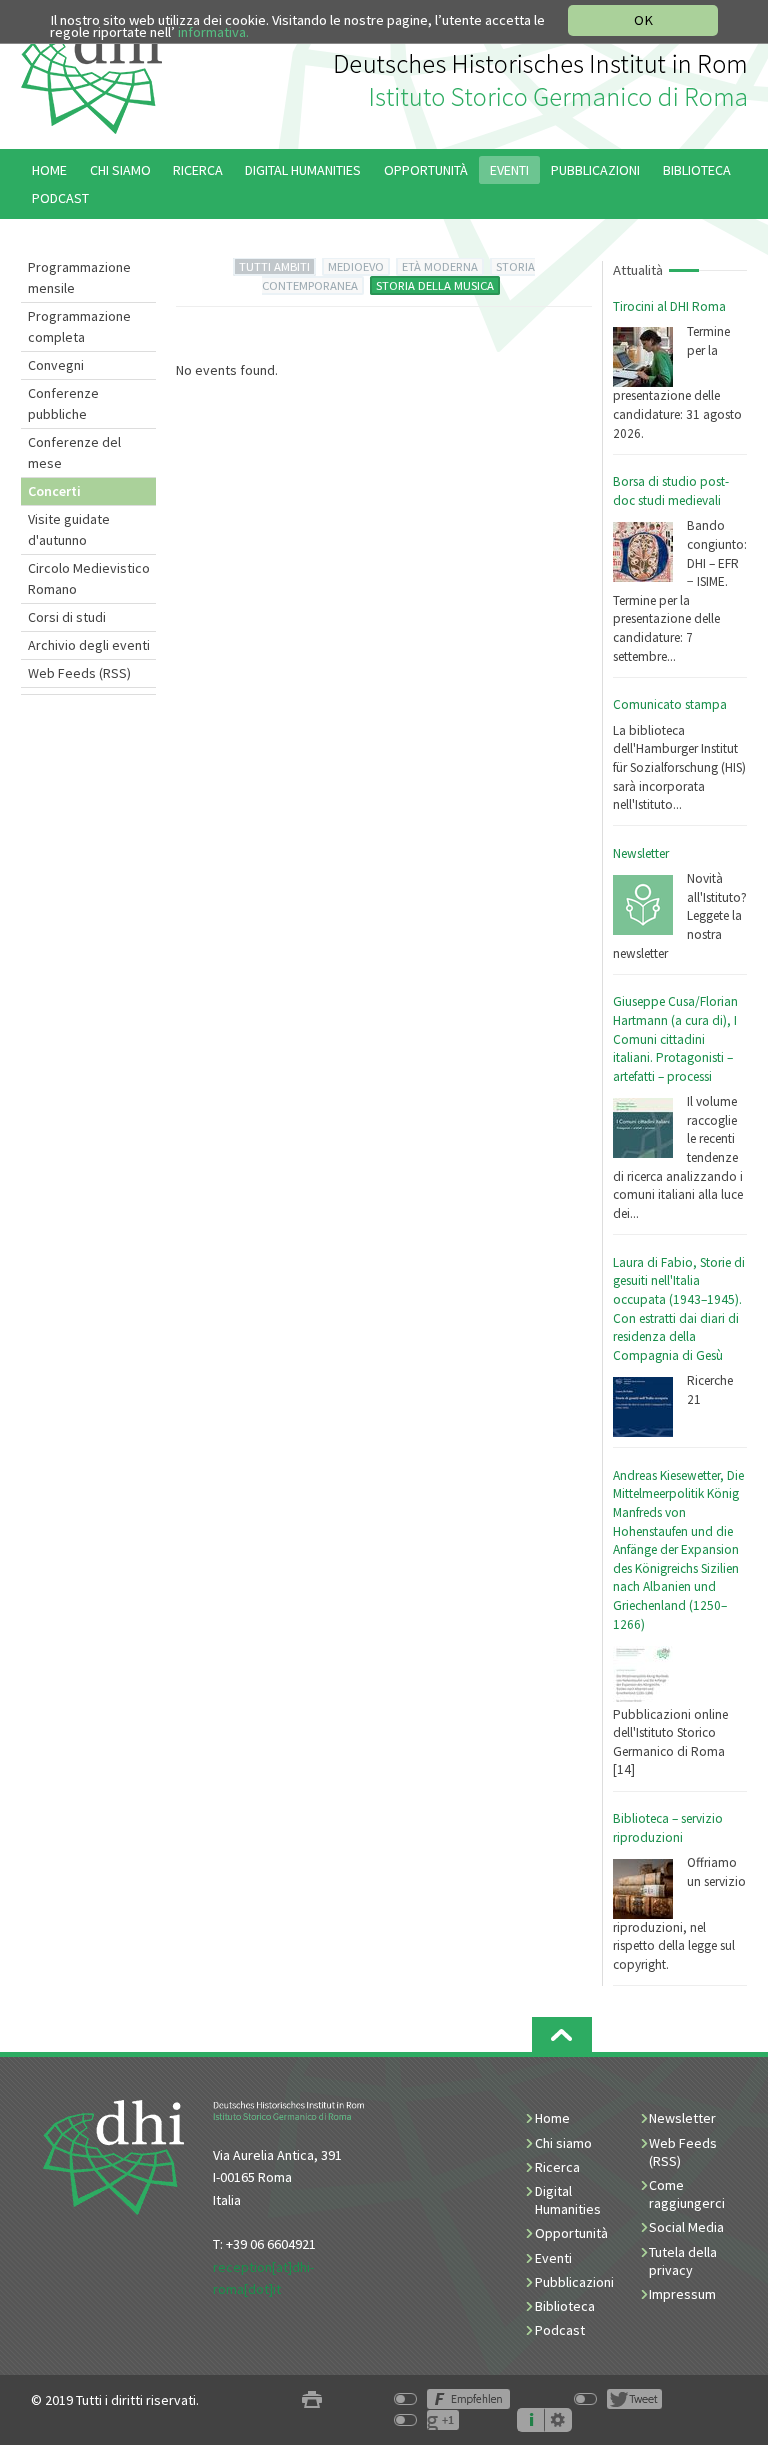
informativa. (213, 32)
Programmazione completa (79, 326)
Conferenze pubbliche (63, 403)
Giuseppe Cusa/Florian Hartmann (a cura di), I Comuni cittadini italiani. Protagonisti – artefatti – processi (675, 1039)
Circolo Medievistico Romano (89, 578)
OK (643, 20)
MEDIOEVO (356, 266)
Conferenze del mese (74, 452)
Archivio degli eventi (89, 645)
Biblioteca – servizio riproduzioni (668, 1828)
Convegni (56, 365)
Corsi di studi (67, 617)
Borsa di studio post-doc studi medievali (671, 491)
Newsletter (641, 853)
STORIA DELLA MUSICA (435, 285)
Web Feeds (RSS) (79, 673)
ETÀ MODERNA (440, 266)
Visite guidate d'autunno (69, 529)
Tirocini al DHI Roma (669, 306)
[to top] (562, 2034)
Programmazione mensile (79, 277)
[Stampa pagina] (312, 2400)
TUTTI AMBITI (274, 266)
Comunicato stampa (670, 704)
